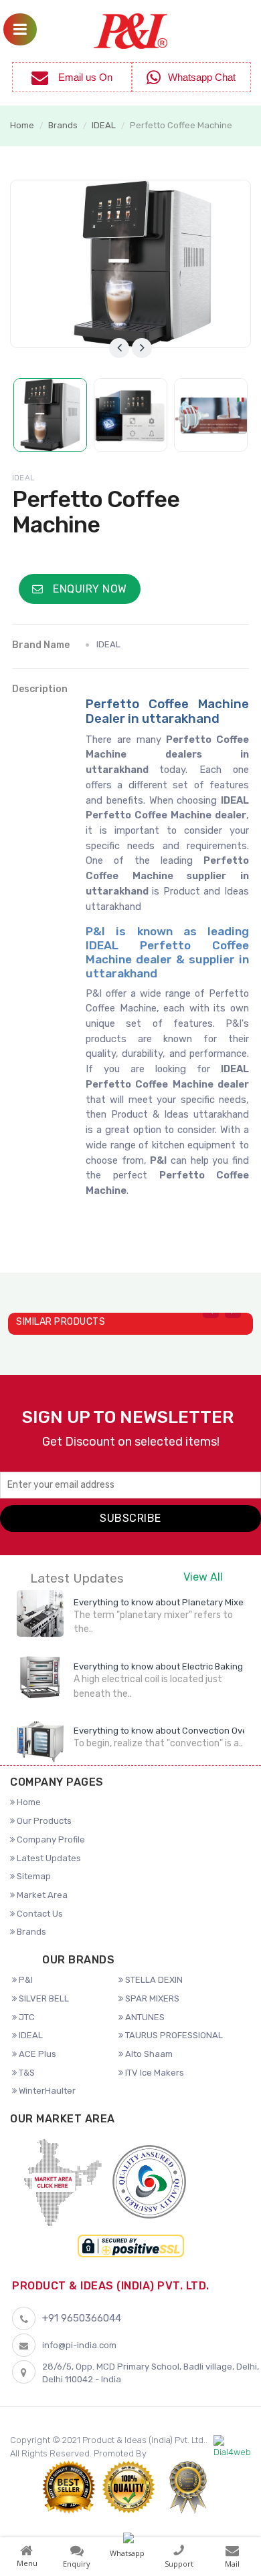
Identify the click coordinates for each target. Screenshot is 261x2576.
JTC (26, 2017)
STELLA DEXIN (153, 1980)
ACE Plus (36, 2054)
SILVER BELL (43, 1998)
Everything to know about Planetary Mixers (163, 1602)
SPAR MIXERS (151, 1998)
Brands (63, 125)
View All (203, 1577)
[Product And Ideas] (130, 30)
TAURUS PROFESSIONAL (173, 2035)
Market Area (41, 1895)
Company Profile (50, 1839)
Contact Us (39, 1914)
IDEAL (104, 125)
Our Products (43, 1821)
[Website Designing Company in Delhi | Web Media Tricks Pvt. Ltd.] (232, 2447)
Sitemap (33, 1876)
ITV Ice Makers (154, 2073)
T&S (26, 2073)
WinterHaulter (46, 2091)
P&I (25, 1980)
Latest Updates (48, 1858)
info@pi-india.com (79, 2345)
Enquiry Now (89, 589)
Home (22, 125)
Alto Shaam (148, 2054)
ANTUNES (144, 2017)
